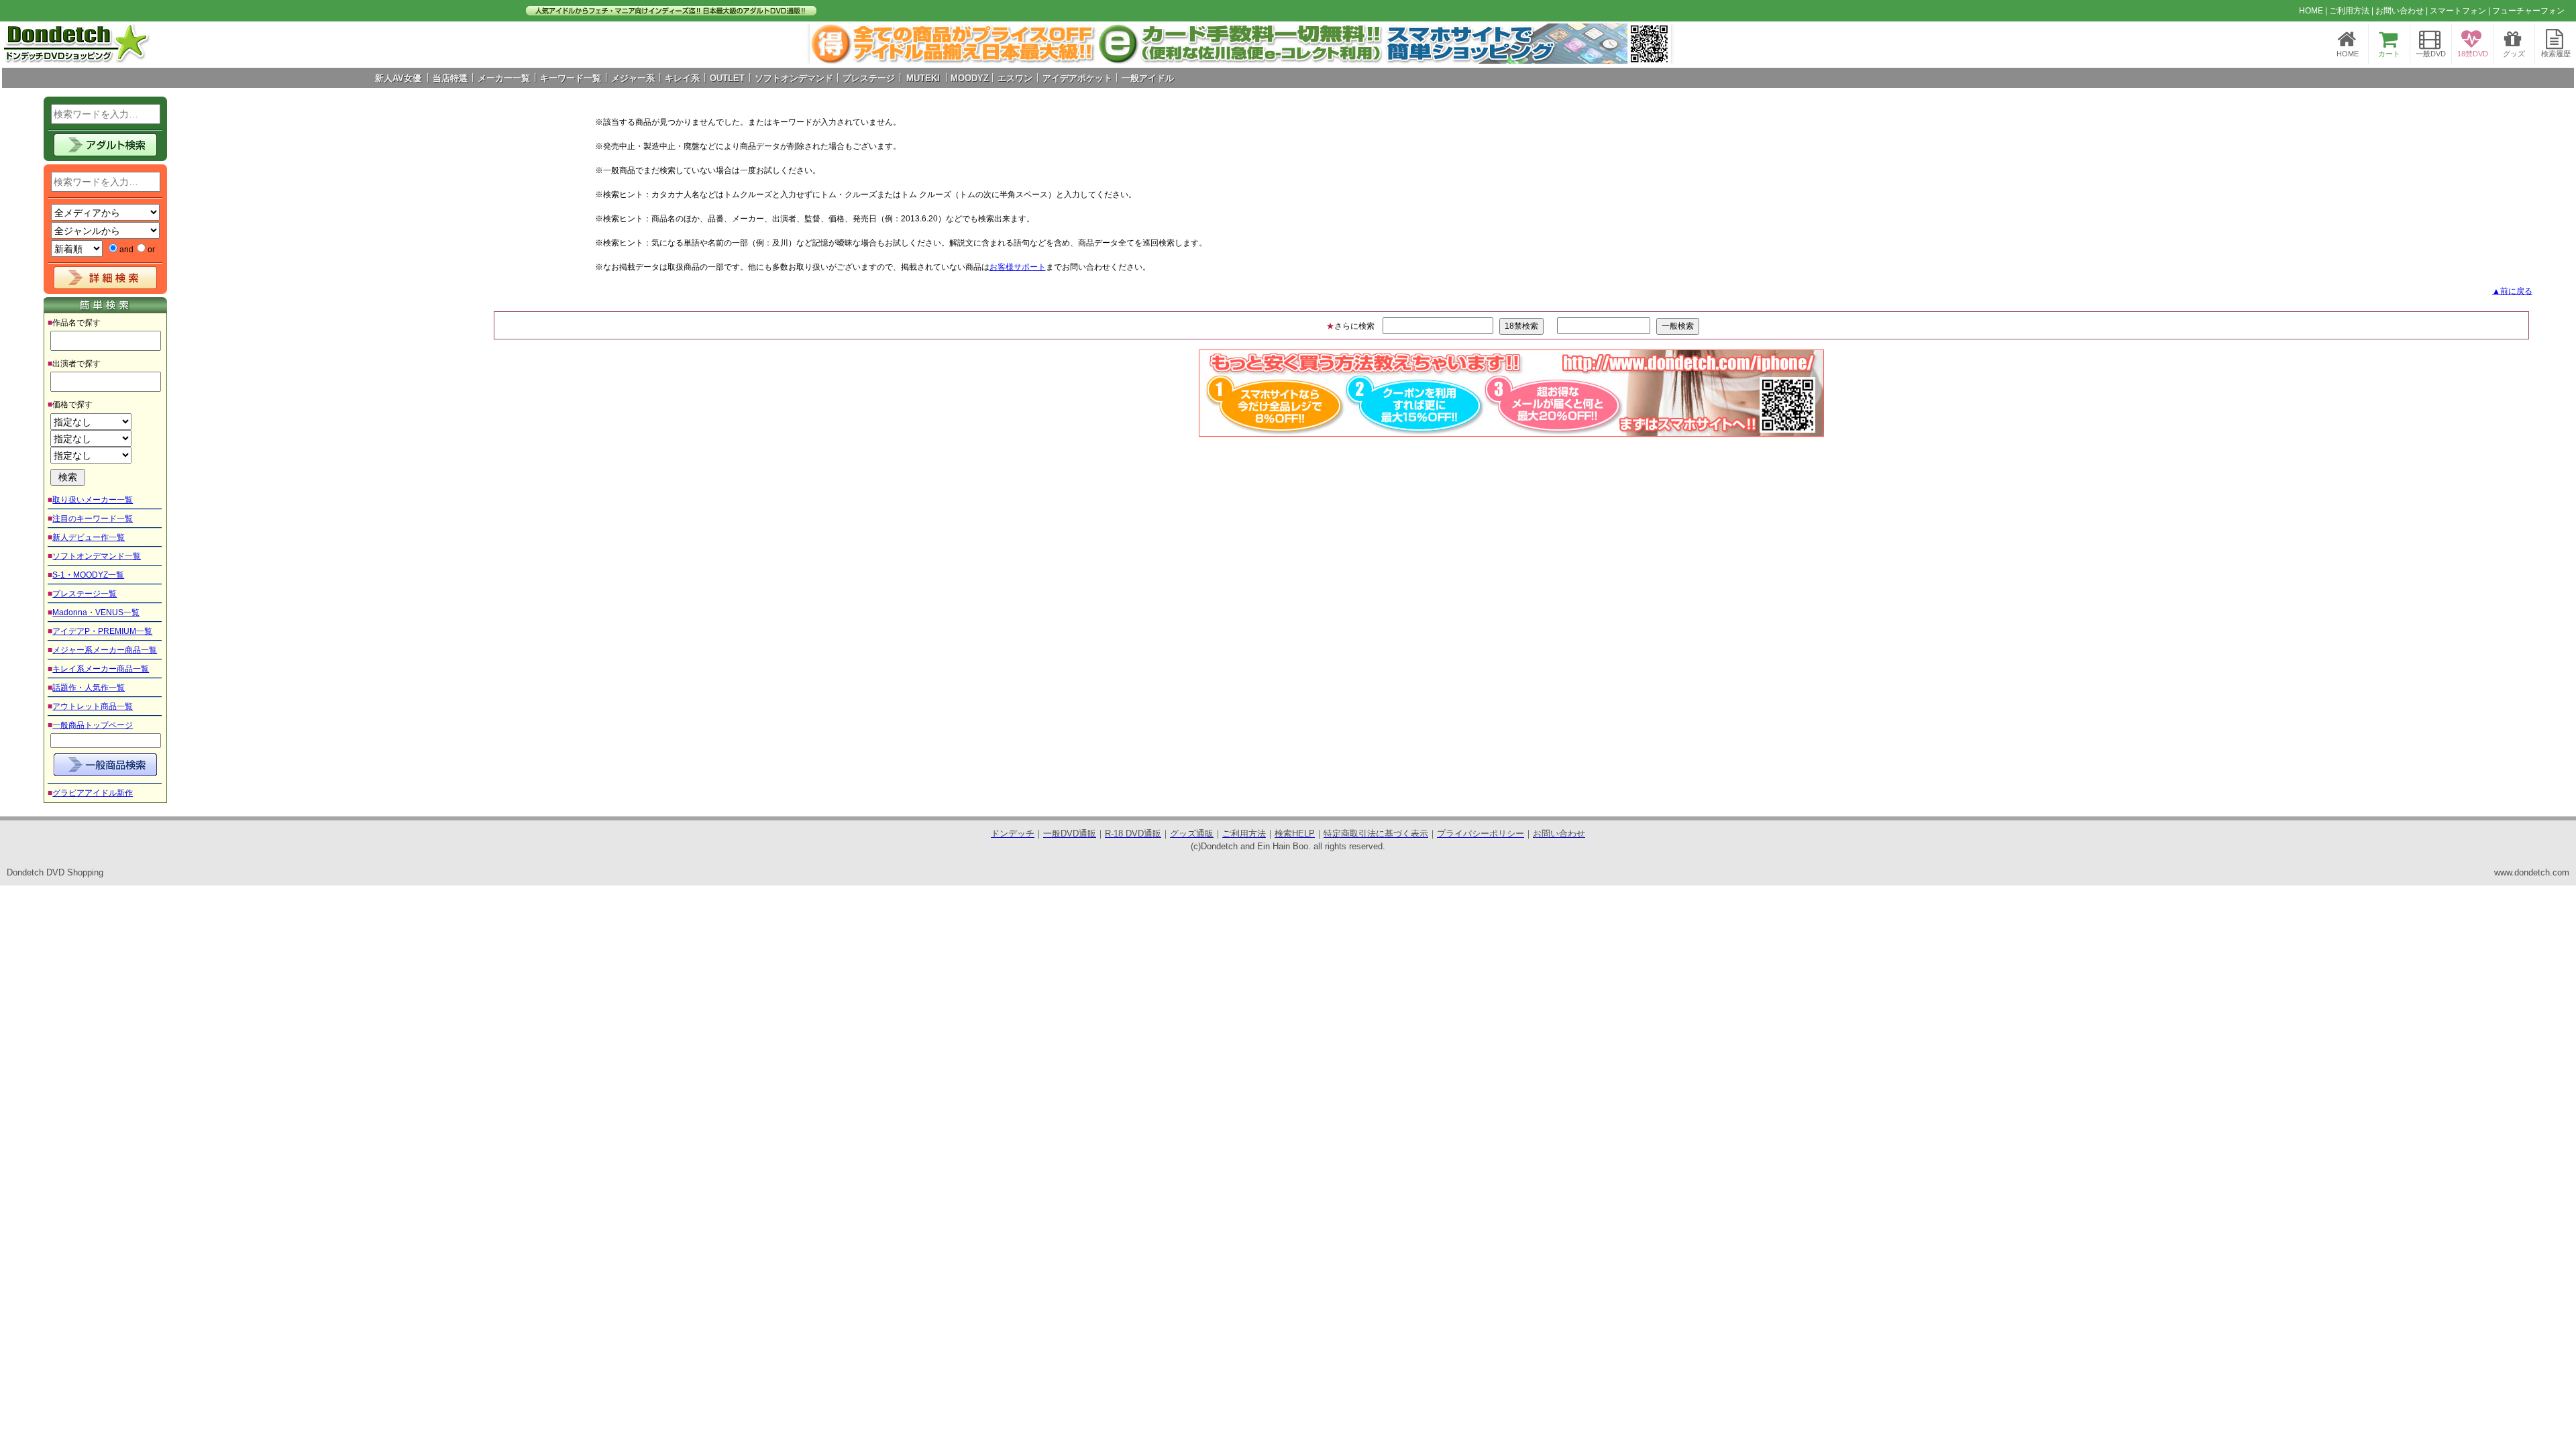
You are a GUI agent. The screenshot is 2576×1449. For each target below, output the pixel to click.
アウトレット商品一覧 (93, 706)
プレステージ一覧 (85, 594)
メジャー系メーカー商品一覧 (105, 650)
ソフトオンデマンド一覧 (97, 556)
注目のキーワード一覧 (93, 519)
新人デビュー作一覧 (89, 537)
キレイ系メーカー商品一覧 (101, 669)
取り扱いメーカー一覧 (93, 500)
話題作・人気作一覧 (89, 688)
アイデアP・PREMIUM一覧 (102, 631)
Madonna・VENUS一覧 (96, 612)
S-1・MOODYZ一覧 (88, 575)
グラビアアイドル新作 (93, 793)
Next (1654, 44)
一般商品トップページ (93, 725)
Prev (827, 44)
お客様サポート (1018, 267)
